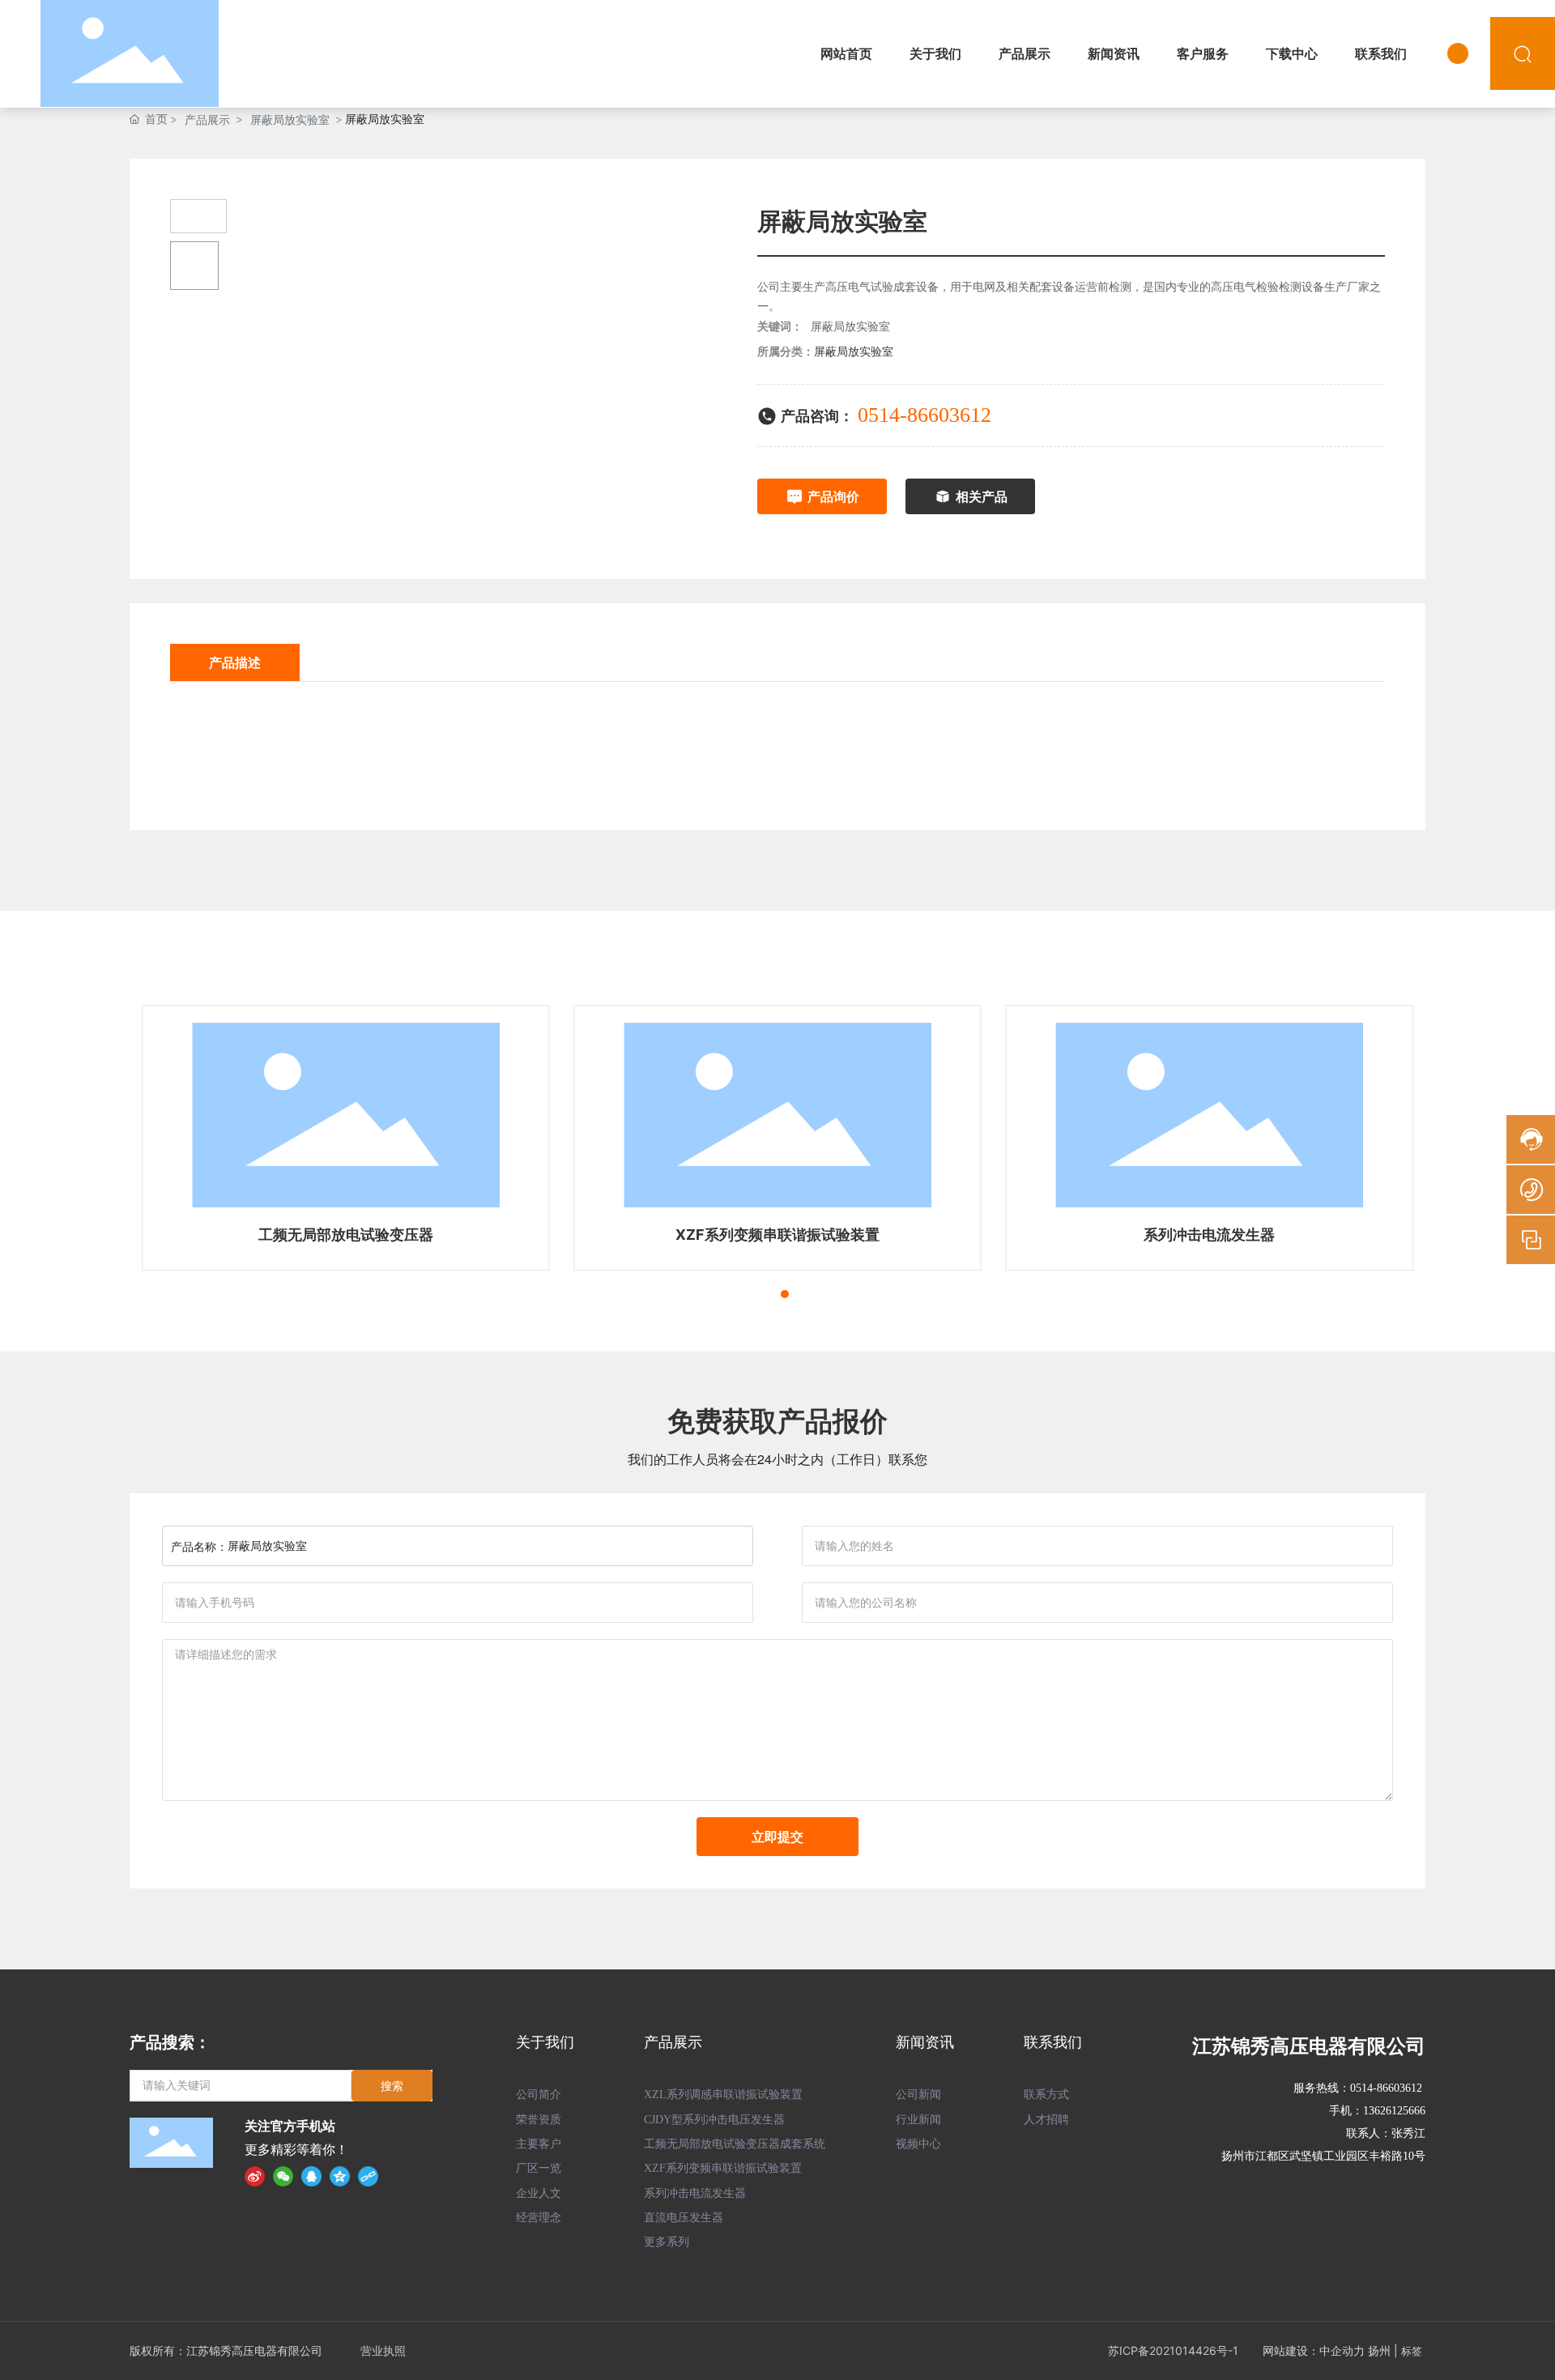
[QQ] (311, 2176)
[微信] (283, 2176)
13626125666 (1394, 2111)
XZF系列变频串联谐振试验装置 (777, 1235)
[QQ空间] (340, 2176)
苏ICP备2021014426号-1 (1173, 2350)
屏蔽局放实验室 (290, 119)
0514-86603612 (924, 415)
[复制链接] (368, 2176)
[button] (756, 1294)
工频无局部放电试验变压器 (346, 1235)
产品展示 (207, 119)
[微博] (255, 2176)
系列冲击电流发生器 (1209, 1235)
